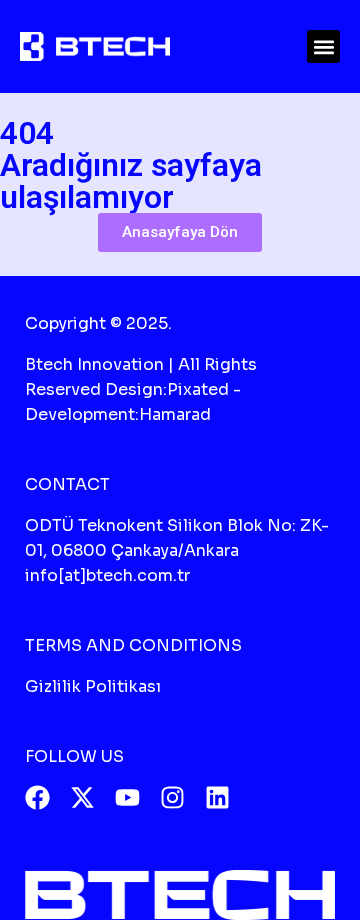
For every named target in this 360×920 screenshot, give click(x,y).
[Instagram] (172, 797)
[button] (323, 46)
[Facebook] (37, 797)
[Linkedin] (217, 797)
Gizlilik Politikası (93, 686)
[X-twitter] (82, 797)
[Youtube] (127, 797)
